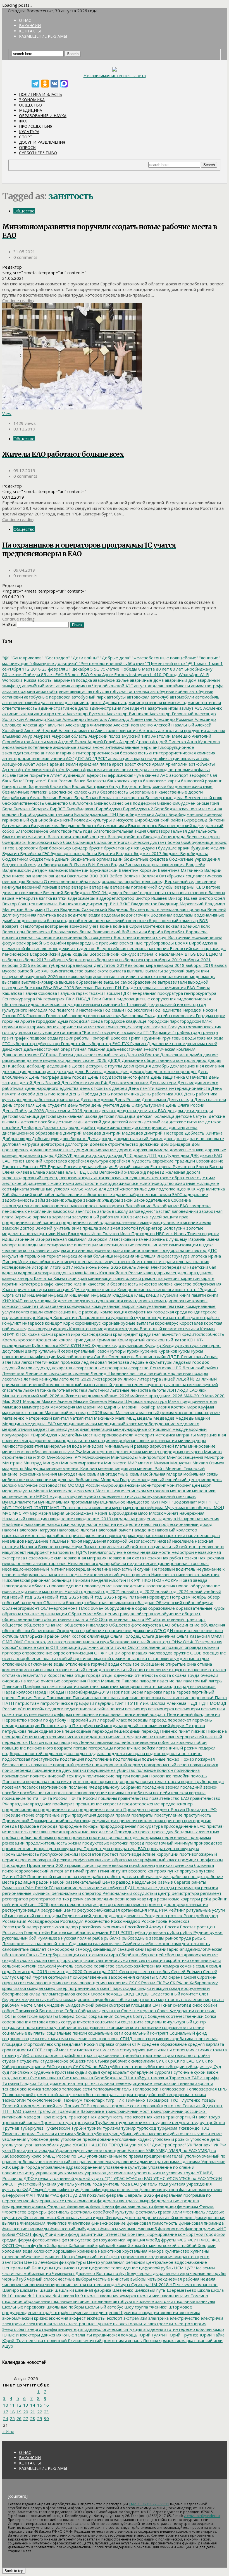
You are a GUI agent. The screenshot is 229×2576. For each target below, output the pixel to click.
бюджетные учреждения (194, 859)
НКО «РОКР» (164, 1580)
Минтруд (32, 1463)
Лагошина (145, 1356)
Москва (40, 1491)
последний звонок (198, 1787)
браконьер (59, 848)
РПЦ (114, 1932)
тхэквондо (189, 2128)
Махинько (103, 1418)
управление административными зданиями (156, 2161)
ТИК (119, 2100)
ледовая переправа (109, 1362)
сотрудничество (77, 2022)
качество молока (155, 1284)
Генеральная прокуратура (156, 993)
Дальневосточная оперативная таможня (64, 1049)
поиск (212, 1765)
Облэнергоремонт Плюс (65, 1608)
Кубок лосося (44, 1345)
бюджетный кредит (22, 865)
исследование (16, 1267)
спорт (139, 2038)
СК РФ (162, 1983)
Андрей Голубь (102, 742)
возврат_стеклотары (23, 926)
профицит (188, 1860)
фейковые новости (133, 2206)
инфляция (145, 1256)
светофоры (59, 1960)
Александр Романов (173, 719)
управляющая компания (59, 2173)
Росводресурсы (43, 1921)
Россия (171, 1927)
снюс (197, 2005)
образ (141, 1608)
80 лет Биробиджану (191, 669)
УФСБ (172, 2178)
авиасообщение (52, 691)
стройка (201, 2055)
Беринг (65, 797)
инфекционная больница (87, 1256)
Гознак (9, 1015)
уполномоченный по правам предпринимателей (135, 2156)
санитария (145, 1949)
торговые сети (124, 2106)
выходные (13, 988)
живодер (108, 1183)
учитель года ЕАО (121, 2184)
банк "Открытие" (29, 781)
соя (43, 2038)
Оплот (133, 1647)
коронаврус (166, 1323)
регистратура (185, 1893)
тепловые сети (76, 2089)
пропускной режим (59, 1854)
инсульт (10, 1256)
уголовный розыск (170, 2139)
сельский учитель (55, 1966)
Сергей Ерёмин (186, 1971)
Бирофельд (195, 820)
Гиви (96, 999)
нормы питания (130, 1597)
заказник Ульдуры (101, 1200)
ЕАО (218, 1155)
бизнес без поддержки (132, 803)
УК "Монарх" (199, 2145)
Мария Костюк (170, 1407)
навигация (36, 1519)
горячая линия (44, 1027)
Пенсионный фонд (185, 1714)
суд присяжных (17, 2072)
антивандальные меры (128, 747)
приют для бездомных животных (185, 1832)
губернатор (23, 1043)
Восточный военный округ (140, 937)
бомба (173, 842)
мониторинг (153, 1485)
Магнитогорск (16, 1396)
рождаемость (129, 1916)
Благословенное (31, 831)
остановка (136, 1658)
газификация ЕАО (177, 988)
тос (177, 2106)
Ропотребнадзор (200, 1916)
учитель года (88, 2184)
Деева (78, 1066)
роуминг (100, 1932)
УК (140, 2145)
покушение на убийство (111, 1770)
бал (213, 775)
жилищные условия (49, 1189)
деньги (90, 1111)
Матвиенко (13, 1418)
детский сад (156, 1122)
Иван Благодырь (73, 1233)
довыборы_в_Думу (78, 1138)
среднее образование (164, 2044)
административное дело (63, 708)
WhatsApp (188, 674)
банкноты (96, 781)
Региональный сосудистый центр (136, 1893)
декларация (14, 1071)
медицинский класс (117, 1424)
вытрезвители (172, 982)
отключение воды (46, 1664)
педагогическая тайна (86, 1709)
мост (89, 1491)
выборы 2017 (32, 960)
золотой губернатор (141, 1228)
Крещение (46, 1340)
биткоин (216, 820)
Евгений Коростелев (46, 1161)
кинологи (164, 1289)
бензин (50, 797)
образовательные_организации (35, 1614)
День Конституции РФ (84, 1083)
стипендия (183, 2050)
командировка (138, 1301)
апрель (187, 758)
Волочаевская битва (71, 932)
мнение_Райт (150, 1468)
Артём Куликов (66, 770)
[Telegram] (35, 84)
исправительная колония (183, 1261)
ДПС (127, 1155)
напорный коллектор (176, 1530)
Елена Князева (17, 1172)
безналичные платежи (25, 792)
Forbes (121, 674)
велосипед (152, 881)
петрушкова (14, 1731)
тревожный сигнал (21, 2122)
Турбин (78, 2128)
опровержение (37, 1653)
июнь (91, 1267)
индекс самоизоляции (175, 1245)
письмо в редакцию (85, 1737)
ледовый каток (17, 1368)
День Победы (83, 1094)
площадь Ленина (76, 1742)
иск (60, 1261)
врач (21, 943)
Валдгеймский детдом (25, 870)
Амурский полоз (104, 736)
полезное (146, 1770)
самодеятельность (190, 1943)
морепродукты (17, 1491)
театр (81, 2083)
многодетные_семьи (121, 1474)
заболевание (68, 1194)
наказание (34, 1524)
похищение (14, 1798)
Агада (39, 702)
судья (94, 2072)
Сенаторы (129, 1971)
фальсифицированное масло (109, 2189)
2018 (35, 669)
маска (108, 1412)
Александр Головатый (171, 714)
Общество (30, 105)
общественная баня (22, 1619)
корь (63, 1329)
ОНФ (176, 1642)
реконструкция (82, 1904)
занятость (85, 1211)
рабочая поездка (187, 1876)
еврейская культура (88, 1161)
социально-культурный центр (175, 2022)
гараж (81, 993)
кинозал (146, 1289)
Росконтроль (154, 1921)
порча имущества (65, 1781)
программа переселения (164, 1837)
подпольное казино (181, 1753)
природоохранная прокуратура (131, 1826)
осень (8, 1658)
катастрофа (31, 1284)
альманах (12, 736)
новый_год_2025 (62, 1597)
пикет (184, 1731)
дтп (161, 1155)
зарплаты (61, 1217)
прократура (44, 1848)
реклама (57, 1904)
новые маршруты (45, 1591)
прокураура (187, 1848)
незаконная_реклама (202, 1558)
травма (29, 2111)
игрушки (210, 1233)
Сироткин (206, 1977)
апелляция (118, 758)
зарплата (41, 1217)
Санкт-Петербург (43, 1955)
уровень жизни (149, 2173)
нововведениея (128, 1586)
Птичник (106, 1871)
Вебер (115, 876)
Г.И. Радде (125, 988)
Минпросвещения (184, 1457)
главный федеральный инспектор (163, 1004)
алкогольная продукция (181, 730)
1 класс (200, 663)
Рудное (200, 1932)
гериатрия (53, 999)
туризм (94, 2128)
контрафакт (207, 1317)
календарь (154, 1273)
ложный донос (110, 1384)
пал (178, 1681)
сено (145, 1971)
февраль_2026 (139, 2195)
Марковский (56, 1412)
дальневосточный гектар (99, 1055)
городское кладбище (125, 1021)
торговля (99, 2106)
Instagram (138, 674)
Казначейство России (120, 1273)
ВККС (124, 904)
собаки (210, 2005)
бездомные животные (189, 786)
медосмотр (188, 1424)
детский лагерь (127, 1122)
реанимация (187, 1888)
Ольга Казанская (193, 1636)
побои (200, 1742)
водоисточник (135, 915)
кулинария (132, 1345)
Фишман (127, 2229)
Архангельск (95, 770)
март (74, 1412)
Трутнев (11, 2128)
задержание (195, 1194)
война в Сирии (127, 926)
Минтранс (12, 1463)
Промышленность (21, 1854)
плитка (51, 1742)
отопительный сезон (123, 1670)
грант (8, 1038)
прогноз (97, 1837)
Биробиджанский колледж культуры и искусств (85, 820)
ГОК (21, 1015)
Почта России (53, 1798)
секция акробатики (169, 1960)
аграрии (76, 702)
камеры (25, 1278)
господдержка (17, 1032)
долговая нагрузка (21, 1144)
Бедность (131, 786)
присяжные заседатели (89, 1832)
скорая (82, 1994)
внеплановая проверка (183, 909)
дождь (105, 1138)
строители (150, 2055)
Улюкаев (136, 2150)
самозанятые (15, 1949)
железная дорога (183, 1172)
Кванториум (14, 1289)
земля (205, 1222)
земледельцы (151, 1222)
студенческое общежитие (67, 2061)
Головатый (56, 1015)
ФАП (30, 2195)
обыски (22, 1630)
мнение (53, 1468)
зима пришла (84, 1228)
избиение (24, 1239)
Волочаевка (37, 932)
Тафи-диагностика (56, 2083)
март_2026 (91, 1412)
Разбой (57, 1882)
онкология (125, 1642)
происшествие (17, 1848)
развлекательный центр (90, 1882)
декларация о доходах (50, 1071)
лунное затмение (183, 1384)
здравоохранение (117, 1222)
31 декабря (77, 669)
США (128, 2078)
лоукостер (154, 1384)
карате (207, 1278)
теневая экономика (22, 2089)
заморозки (63, 1211)
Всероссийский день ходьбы (59, 954)
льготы (158, 1390)
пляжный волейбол (114, 1742)
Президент (134, 1809)
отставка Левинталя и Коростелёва (38, 1675)
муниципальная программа (65, 1502)
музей (76, 1496)
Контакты (30, 31)
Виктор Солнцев (19, 904)
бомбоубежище (197, 842)
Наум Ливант (84, 1547)
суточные (183, 2072)
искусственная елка (84, 1261)
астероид (157, 770)
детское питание (186, 1122)
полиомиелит (16, 1776)
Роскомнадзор (125, 1921)
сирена (175, 1977)
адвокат (93, 702)
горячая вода (15, 1027)
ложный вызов (80, 1384)
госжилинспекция (203, 1027)
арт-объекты (201, 764)
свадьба (10, 1960)
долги (179, 1138)
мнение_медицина (116, 1468)
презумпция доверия (93, 1815)
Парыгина (82, 1697)
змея (115, 1228)
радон (42, 1882)
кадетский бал (201, 1267)
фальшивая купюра (158, 2189)
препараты (142, 1815)
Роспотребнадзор (21, 1927)
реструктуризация (21, 1910)
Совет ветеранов (138, 2011)
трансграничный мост (127, 2111)
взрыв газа (164, 892)
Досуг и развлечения (42, 142)
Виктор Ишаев (182, 898)
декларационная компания (196, 1066)
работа (98, 1876)
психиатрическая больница (186, 1865)
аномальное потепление (27, 747)
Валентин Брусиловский (93, 870)
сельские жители (19, 1966)
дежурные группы (103, 1066)
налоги (9, 1530)
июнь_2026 (109, 1267)
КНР (7, 1301)
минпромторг (152, 1457)
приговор (173, 1820)
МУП (155, 1502)
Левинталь (191, 1356)
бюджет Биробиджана (185, 853)
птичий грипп (83, 1871)
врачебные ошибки (46, 943)
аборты (44, 680)
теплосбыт (82, 2094)
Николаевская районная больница (37, 1580)
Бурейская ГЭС (34, 853)
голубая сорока (127, 1015)
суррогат (163, 2072)
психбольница (143, 1865)
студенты (29, 2061)
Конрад (44, 1317)
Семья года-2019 (29, 1971)
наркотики (174, 1535)
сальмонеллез (107, 1943)
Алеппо (65, 730)
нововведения (160, 1586)
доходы (114, 1155)
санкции (70, 1955)
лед (84, 1362)
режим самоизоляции (91, 1899)
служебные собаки (111, 1999)
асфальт (201, 770)
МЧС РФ (20, 1513)
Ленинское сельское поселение (57, 1373)
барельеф (38, 786)
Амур (27, 736)
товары (208, 2100)
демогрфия (140, 1071)
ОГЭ (157, 1630)
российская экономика (101, 1927)
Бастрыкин (97, 786)
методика (165, 1435)
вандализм (36, 876)
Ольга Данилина (158, 1636)
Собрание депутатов (98, 2011)
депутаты (126, 1111)
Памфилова (34, 1686)
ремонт (138, 1904)
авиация (78, 691)
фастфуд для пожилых (82, 2195)
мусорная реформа (144, 1507)
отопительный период (78, 1670)
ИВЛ (160, 1233)
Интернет (51, 1256)
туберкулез (31, 2128)
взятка (45, 898)
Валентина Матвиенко (180, 870)
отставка (217, 1670)
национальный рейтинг (122, 1547)
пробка (9, 1837)
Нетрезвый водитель (173, 1569)
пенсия (212, 1714)
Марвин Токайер (138, 1407)
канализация (100, 1278)
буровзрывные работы (73, 853)
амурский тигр (135, 736)
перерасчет (179, 1720)
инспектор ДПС (201, 1250)
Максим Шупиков (125, 1401)
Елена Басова (209, 1166)
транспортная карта (144, 2117)
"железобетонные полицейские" (164, 658)
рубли (172, 1932)
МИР (132, 1463)
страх (86, 2055)
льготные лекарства (130, 1390)
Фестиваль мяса (39, 2217)
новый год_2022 (137, 1591)
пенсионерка (160, 1709)
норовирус (157, 1597)
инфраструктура (173, 1256)
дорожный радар (35, 1155)
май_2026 (49, 1396)
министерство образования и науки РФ (42, 1452)
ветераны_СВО (189, 887)
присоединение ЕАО (184, 1826)
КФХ (60, 1356)
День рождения (96, 1099)
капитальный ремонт (135, 1278)
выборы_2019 (167, 960)
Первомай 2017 (83, 1720)
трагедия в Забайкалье (80, 2111)
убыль (126, 2134)
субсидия (195, 2066)
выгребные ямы (33, 971)
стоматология (44, 2055)
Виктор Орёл (211, 898)
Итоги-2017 (61, 1267)
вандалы (57, 876)
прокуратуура (160, 1848)
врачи (72, 943)
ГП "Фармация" (158, 1032)
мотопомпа (157, 1491)
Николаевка (162, 1575)
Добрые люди (16, 1138)
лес (132, 1373)
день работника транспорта (50, 1099)
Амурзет (41, 736)
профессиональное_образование (105, 1860)
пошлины (107, 1798)
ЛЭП (171, 1390)
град (195, 1032)
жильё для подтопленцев (159, 1189)
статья (99, 2050)
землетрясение (182, 1222)
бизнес (100, 803)
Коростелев (191, 1323)
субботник (153, 2066)
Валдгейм (195, 865)
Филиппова (78, 2223)
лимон (129, 1379)
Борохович (26, 848)
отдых (202, 1658)
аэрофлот (199, 775)
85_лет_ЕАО (76, 674)
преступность (197, 1815)
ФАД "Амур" (34, 2189)
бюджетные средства (145, 859)
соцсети (30, 2038)
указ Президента (20, 2150)
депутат (107, 1111)
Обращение (80, 1614)
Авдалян (156, 686)
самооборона (60, 1949)
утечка (41, 2178)
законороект (111, 1206)
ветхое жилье (27, 892)
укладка (46, 2150)
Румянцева (48, 1938)
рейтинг (10, 1904)
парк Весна (132, 1692)
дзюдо (72, 1127)
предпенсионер (176, 1804)
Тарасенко (179, 2078)
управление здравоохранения (71, 2167)
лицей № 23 (188, 1379)
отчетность (146, 1675)
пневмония (145, 1742)
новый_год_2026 (96, 1597)
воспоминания (67, 937)
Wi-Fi (204, 674)
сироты (10, 1983)
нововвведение (65, 1586)
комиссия (11, 1306)
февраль (114, 2195)
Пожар (187, 1759)
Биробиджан (108, 809)
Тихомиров (157, 2100)
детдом (175, 1111)
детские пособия (37, 1122)
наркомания (91, 1535)
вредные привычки (99, 943)
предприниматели (56, 1809)
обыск (8, 1630)
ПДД (192, 1703)
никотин (117, 1580)
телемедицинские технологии (145, 2083)
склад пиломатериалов (52, 1994)
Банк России (60, 781)
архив (114, 770)
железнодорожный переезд (31, 1178)
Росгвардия (71, 1921)
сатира (110, 1955)
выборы (10, 960)
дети (189, 1111)
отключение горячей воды (92, 1664)
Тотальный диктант (202, 2106)
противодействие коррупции (148, 1854)
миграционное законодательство (55, 1440)
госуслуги (109, 1032)
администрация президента (117, 708)
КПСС (21, 1334)
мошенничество (19, 1496)
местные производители (108, 1435)
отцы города (87, 1675)
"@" (6, 658)
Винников (68, 904)
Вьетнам (33, 988)
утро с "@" (101, 2178)
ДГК (6, 1066)
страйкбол (69, 2055)
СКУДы (142, 1994)
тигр (109, 2100)
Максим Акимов (56, 1401)
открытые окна (180, 1664)
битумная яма (16, 825)
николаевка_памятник (197, 1575)
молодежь (211, 1479)
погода (80, 1748)
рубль (186, 1932)
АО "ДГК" (75, 758)
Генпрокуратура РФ (22, 999)
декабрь (160, 1066)
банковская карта (124, 781)
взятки (59, 898)
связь (89, 1960)
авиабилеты (177, 686)
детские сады (69, 1122)
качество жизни (70, 1284)
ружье (216, 1932)
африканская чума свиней (133, 775)
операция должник (79, 1647)
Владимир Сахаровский (83, 909)
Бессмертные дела (164, 797)
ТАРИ (196, 2078)
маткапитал (81, 1418)
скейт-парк (110, 1988)
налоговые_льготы (76, 1530)
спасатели (57, 2038)
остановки (158, 1658)
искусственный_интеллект (131, 1261)
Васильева (77, 876)
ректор (105, 1904)
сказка (19, 1988)
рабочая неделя (153, 1876)
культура (189, 1345)
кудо (116, 1345)
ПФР (21, 1876)
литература (149, 1379)
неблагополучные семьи (114, 1552)
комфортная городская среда (157, 1312)
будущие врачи (173, 848)
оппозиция (172, 1647)
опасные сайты (34, 1647)
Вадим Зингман (126, 865)
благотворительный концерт (77, 837)
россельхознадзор (58, 1927)
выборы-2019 (199, 965)
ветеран (79, 887)
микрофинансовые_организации (144, 1440)
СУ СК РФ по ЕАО (89, 2066)
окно (218, 1630)
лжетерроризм (107, 1379)
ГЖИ (70, 999)
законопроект (83, 1206)
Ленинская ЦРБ (165, 1368)
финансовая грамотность (152, 2223)
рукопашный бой (19, 1938)
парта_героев (176, 1692)
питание (156, 1737)
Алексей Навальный (173, 725)
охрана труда (185, 1675)
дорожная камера (150, 1150)
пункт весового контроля (141, 1871)
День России (127, 1099)
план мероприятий (185, 1737)
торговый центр (156, 2106)
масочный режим (156, 1412)
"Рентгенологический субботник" (112, 663)
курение (148, 1351)
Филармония (32, 2223)
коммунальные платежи (160, 1306)
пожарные (41, 1765)
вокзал (172, 926)
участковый (29, 2184)
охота (164, 1675)
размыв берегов (174, 1882)
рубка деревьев (149, 1932)
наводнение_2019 (92, 1519)
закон (126, 1200)
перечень (202, 1720)
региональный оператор (76, 1893)
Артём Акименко (34, 770)
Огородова (67, 1630)
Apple (107, 674)
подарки (206, 1748)
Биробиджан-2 (137, 809)
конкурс (28, 1317)
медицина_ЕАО (40, 1424)
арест (117, 764)
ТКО (174, 2100)
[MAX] (64, 84)
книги (212, 1295)
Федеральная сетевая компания (63, 2201)
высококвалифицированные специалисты (100, 976)
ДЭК (194, 1155)
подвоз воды (71, 1753)
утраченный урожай (69, 2178)
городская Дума (52, 1021)
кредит (130, 1334)
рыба (97, 1938)
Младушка (34, 1468)
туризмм (111, 2128)
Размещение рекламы (43, 36)
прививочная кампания (140, 1820)
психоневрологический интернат (36, 1871)
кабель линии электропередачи (154, 1267)
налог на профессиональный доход (176, 1524)
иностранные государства (157, 1250)
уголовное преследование (87, 2139)
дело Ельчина (88, 1071)
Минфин (51, 1463)
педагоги (54, 1709)
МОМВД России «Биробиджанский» (103, 1485)
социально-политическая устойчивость (42, 2027)
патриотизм (27, 1703)
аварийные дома (146, 680)
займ (40, 1200)
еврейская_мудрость (130, 1161)
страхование (106, 2055)
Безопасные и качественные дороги (165, 792)
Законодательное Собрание (162, 1200)
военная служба (110, 920)
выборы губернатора (68, 960)
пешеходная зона (45, 1731)
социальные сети (105, 2033)
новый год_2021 (103, 1591)
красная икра (67, 1334)
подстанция (71, 1759)
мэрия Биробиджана (72, 1513)
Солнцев (123, 2016)
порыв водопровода (118, 1781)
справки (123, 2044)
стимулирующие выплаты (145, 2050)
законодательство (21, 1206)
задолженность (18, 1200)
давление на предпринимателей (184, 1043)
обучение (171, 1614)
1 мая (213, 663)
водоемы (110, 915)
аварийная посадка (72, 680)
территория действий (142, 2094)
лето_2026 (80, 1379)
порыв (91, 1781)
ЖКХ (23, 121)
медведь (184, 1418)
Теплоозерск (172, 2089)
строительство (177, 2055)
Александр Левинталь (84, 719)
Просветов (90, 1854)
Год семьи (113, 1010)
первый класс (113, 1720)
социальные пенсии (66, 2033)
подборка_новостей (22, 1753)
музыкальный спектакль (171, 1496)
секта (144, 1960)
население (183, 1541)
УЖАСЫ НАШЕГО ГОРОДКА (100, 2145)
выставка (11, 982)
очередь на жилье (21, 1681)
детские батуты (191, 1116)
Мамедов (12, 1407)
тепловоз (51, 2089)
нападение (143, 1530)
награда (120, 1519)
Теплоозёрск (145, 2089)
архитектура (134, 770)
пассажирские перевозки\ (187, 1697)
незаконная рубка (162, 1558)
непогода (93, 1563)
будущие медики (208, 848)
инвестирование (56, 1245)
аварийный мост (38, 686)
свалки (40, 1960)
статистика (80, 2050)
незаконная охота (125, 1558)
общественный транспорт (179, 1619)
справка (106, 2044)
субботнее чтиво (125, 2066)
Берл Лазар (85, 797)
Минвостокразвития (23, 1446)
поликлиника (186, 1770)
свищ (77, 1960)
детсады (203, 1111)
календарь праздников (189, 1273)
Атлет (56, 775)
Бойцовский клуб (44, 842)
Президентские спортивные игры (36, 1815)
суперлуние (141, 2072)
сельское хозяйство (94, 1966)
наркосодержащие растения (133, 1535)
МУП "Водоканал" (178, 1502)
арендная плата (94, 764)
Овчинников (43, 1630)
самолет (38, 1949)
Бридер (79, 848)
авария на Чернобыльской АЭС (102, 686)
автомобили (181, 697)
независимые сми (43, 1558)
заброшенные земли (149, 1194)
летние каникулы (40, 1379)
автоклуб (159, 697)
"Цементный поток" (167, 663)
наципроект (14, 1552)
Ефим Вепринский (105, 1172)
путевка (206, 1871)
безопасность (114, 792)
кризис (65, 1340)
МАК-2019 (193, 1396)
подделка (95, 1753)
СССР (37, 2050)
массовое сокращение (197, 1412)
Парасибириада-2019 (86, 1692)
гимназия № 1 (114, 1004)
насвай (164, 1541)
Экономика (32, 100)
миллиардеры (192, 1440)
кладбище (122, 1295)
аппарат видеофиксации (154, 758)
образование (161, 1608)
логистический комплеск (40, 1384)
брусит (95, 848)
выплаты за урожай (164, 971)
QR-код (170, 674)
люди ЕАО (187, 1390)
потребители (138, 1793)
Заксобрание (138, 1206)
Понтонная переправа (25, 1781)
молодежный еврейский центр (168, 1479)
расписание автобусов (101, 1888)
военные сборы (143, 920)
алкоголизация (122, 730)
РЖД (152, 1910)
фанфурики (14, 2195)
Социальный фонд (188, 2033)
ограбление (91, 1630)
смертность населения (179, 1999)
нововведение (96, 1586)
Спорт (26, 137)
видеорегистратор (115, 898)
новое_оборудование (198, 1586)
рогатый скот (30, 1916)
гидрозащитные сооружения (146, 999)
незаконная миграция (84, 1558)
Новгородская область (25, 1586)
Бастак (78, 786)
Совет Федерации (175, 2011)
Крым (122, 1340)
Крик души (84, 1340)
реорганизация (192, 1904)
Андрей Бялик (72, 742)
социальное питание (183, 2027)
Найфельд (13, 1524)
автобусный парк (88, 697)
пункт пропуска (182, 1871)
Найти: (9, 624)
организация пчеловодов (146, 1653)
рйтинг (9, 1916)
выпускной (13, 976)
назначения (207, 1519)
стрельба (129, 2055)
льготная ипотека (69, 1390)
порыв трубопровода (202, 1781)
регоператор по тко (49, 1899)
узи (133, 2145)
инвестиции (86, 1245)
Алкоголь (147, 730)
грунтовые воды (179, 1038)
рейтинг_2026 (34, 1904)
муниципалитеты (20, 1502)
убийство (83, 2134)
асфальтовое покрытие (26, 775)
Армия (158, 764)
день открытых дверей (103, 1088)
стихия (202, 2050)
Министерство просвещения (111, 1452)
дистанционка (183, 1127)
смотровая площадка (130, 2005)
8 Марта (146, 669)
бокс (67, 842)
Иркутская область (36, 1261)
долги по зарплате (205, 1138)
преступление (168, 1815)
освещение (214, 1653)
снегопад (182, 2005)
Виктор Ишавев (151, 898)
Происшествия (36, 126)
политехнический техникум (57, 1776)
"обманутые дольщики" (53, 663)
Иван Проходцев (137, 1233)
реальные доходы (155, 1888)
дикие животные (113, 1127)
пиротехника (51, 1737)
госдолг (159, 1027)
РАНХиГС (44, 1888)
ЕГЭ (42, 1166)
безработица (16, 797)
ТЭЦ (205, 2128)
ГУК (125, 1043)
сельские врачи (205, 1960)
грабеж (182, 1032)
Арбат (29, 764)
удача (65, 2145)
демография (115, 1071)
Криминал (106, 1340)
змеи (104, 1228)
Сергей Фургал (31, 1977)
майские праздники (80, 1396)
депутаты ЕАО (151, 1111)
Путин (9, 1876)
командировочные (172, 1301)
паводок (147, 1681)
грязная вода (210, 1038)
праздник (19, 1804)
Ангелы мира (44, 742)
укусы (78, 2150)
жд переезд (152, 1172)
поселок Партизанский (44, 1787)
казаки (76, 1273)
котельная (188, 1329)
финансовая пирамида (201, 2223)
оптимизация (79, 1653)
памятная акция (62, 1686)
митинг (145, 1463)
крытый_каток (171, 1340)
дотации (82, 1155)
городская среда (85, 1021)
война (105, 926)
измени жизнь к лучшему (161, 1239)
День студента (51, 1105)
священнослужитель (116, 1960)
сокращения (100, 2016)
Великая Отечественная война (57, 881)
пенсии (116, 1709)
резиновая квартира (135, 1899)
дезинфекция (136, 1066)
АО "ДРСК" (96, 758)
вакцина (151, 865)
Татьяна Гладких (19, 2083)
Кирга (8, 1295)
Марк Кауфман (201, 1407)
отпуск (175, 1670)
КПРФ (8, 1334)
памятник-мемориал (119, 1686)
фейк (95, 2206)
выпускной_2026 (41, 976)
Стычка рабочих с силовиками (124, 2061)
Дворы (214, 1060)
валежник (58, 870)
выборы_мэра (141, 965)
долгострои (52, 1144)
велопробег (129, 881)
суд (208, 2066)
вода (61, 915)
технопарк (93, 2100)
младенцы (13, 1468)
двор (201, 1060)
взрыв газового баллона (200, 892)
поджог (153, 1753)
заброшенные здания (105, 1194)
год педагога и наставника (75, 1010)
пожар (172, 1759)
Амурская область (69, 736)
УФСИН (214, 2178)
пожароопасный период (118, 1765)
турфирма (167, 2128)
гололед (76, 1015)
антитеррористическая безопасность (110, 753)
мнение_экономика (22, 1474)
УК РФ (219, 2145)
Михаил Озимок (208, 1463)
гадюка (144, 988)
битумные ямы (111, 825)
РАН (29, 1888)
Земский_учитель (53, 1228)
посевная (11, 1787)
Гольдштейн (157, 1015)
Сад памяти (80, 1943)
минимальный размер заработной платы (145, 1446)
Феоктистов (14, 2212)
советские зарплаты (37, 2016)
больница (83, 842)
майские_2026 (115, 1396)
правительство (133, 1798)
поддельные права (125, 1753)
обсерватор (148, 1614)
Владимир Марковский (180, 904)
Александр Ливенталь (130, 719)
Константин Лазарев (74, 1317)
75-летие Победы (118, 669)
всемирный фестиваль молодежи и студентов (49, 948)
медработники (17, 1429)
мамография (62, 1407)
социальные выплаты (24, 2033)
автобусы (116, 697)
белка (35, 797)
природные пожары (78, 1826)
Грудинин (151, 1038)
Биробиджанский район (158, 820)
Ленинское (13, 1373)
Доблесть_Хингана (203, 1133)
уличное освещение (105, 2150)
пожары (197, 1765)
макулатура (155, 1401)
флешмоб (147, 2229)
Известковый (121, 1239)
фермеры (37, 2212)
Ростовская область (70, 1932)
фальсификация (63, 2189)
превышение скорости (98, 1804)
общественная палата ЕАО (70, 1619)
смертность (143, 1999)
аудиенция (74, 775)
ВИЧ (114, 904)
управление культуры (125, 2167)
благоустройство (124, 837)
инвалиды (28, 1245)
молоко (9, 1485)
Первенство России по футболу (34, 1720)
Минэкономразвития (81, 1463)
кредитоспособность (202, 1334)
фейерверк (77, 2206)
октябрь (10, 1636)
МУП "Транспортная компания (80, 1507)
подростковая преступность (31, 1759)
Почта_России (82, 1798)
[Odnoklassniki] (45, 84)
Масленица (126, 1412)
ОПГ (54, 1647)
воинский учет (84, 926)
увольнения (14, 2139)
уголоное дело (205, 2139)
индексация (64, 1250)
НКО (146, 1580)
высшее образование (80, 982)
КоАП (17, 1301)
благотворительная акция (119, 831)
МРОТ (42, 1496)
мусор (117, 1507)
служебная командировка (65, 1999)
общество (12, 1625)
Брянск (132, 848)
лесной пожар (161, 1373)
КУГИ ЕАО (80, 1345)
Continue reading (18, 300)
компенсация (113, 1312)
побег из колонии (175, 1742)
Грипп (134, 1038)
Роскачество (97, 1921)
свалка (26, 1960)
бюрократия (55, 865)
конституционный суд (118, 1317)
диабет (88, 1127)
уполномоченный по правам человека (73, 2161)
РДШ (130, 1888)
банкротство (15, 786)
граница (209, 1032)
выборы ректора (135, 960)
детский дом (97, 1122)
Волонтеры (14, 932)
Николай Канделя (90, 1580)
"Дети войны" (84, 658)
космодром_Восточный (138, 1329)
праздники (40, 1804)
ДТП (151, 1155)
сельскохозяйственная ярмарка (147, 1966)
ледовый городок (191, 1362)
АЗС (198, 708)
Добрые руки (45, 1138)
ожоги (180, 1630)
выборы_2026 (16, 965)
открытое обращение (142, 1664)
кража (33, 1334)
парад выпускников (196, 1686)
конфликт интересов (23, 1323)
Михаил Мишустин (172, 1463)
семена (187, 1966)
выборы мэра (104, 960)
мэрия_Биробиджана (115, 1513)
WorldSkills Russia (19, 680)
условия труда (180, 2173)
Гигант (108, 999)
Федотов (56, 2206)
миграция (100, 1440)
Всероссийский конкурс (112, 954)
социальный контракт (146, 2033)
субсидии (175, 2066)
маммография (35, 1407)
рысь (197, 1938)
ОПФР (100, 1653)
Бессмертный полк (203, 797)
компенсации (29, 1312)
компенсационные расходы (71, 1312)
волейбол (189, 926)
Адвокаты (112, 702)
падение (165, 1681)
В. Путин (77, 865)
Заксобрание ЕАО (170, 1206)
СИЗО (161, 1977)
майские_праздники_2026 (156, 1396)
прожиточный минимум (169, 1843)
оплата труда (113, 1647)
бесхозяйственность (23, 803)
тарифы (211, 2078)
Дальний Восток (142, 1055)
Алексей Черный (40, 730)
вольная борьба (146, 932)
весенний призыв (39, 887)
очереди (209, 1675)
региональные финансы (26, 1893)
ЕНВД (79, 1172)
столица (218, 2050)
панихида (166, 1686)
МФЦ (218, 1507)
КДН (74, 1289)
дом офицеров (175, 1144)
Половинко (160, 1776)
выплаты (135, 971)
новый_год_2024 (27, 1597)
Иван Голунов (105, 1233)
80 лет (162, 669)
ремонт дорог (161, 1904)
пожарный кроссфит (73, 1765)
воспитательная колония (27, 937)
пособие (11, 1793)
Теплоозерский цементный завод (37, 2094)
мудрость (59, 1496)
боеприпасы (14, 842)
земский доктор (18, 1228)
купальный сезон (55, 1351)
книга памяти (192, 1295)
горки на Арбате (19, 1021)
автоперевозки (17, 702)
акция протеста (49, 714)
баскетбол (60, 786)
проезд (136, 1843)
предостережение (140, 1804)
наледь (77, 1524)
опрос (59, 1653)
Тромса (48, 2122)
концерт (53, 1323)
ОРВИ (114, 1653)
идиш (8, 1239)
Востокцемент (97, 937)
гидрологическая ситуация (53, 1004)
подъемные (153, 1759)
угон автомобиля (41, 2145)
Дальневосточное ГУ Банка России (38, 1055)
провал (61, 1837)
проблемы (42, 1837)
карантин (190, 1278)
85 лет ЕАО (52, 674)
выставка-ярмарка (39, 982)
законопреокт (54, 1206)
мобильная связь (200, 1474)
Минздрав (93, 1446)
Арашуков (12, 764)
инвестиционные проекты (125, 1245)
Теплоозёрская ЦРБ (206, 2089)
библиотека (80, 803)
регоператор (15, 1899)
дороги (124, 1150)
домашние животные (51, 1150)
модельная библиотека (75, 1479)
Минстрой (214, 1457)
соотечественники (184, 2016)
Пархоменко (58, 1697)
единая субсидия (96, 1166)
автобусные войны (169, 691)
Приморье (28, 1826)
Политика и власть (40, 94)
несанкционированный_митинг (34, 1569)
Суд (217, 2066)
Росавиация (14, 1921)
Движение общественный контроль (158, 1060)
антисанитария (55, 753)
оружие (181, 1653)
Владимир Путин (41, 909)
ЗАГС (176, 1194)
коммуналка (78, 1306)
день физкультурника (142, 1105)
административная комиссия (152, 702)
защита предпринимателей (70, 1222)
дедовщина (58, 1066)
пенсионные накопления (97, 1714)
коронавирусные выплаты (127, 1323)
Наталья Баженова (38, 1547)
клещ (139, 1295)
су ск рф (63, 2066)
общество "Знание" (43, 1625)
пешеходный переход (136, 1731)
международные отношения (142, 1429)
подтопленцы (126, 1759)
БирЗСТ (57, 809)
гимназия (90, 1004)
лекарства (61, 1368)
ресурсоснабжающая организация (112, 1910)
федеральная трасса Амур (123, 2201)
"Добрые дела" (115, 658)
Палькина (12, 1686)
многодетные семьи (78, 1474)
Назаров (185, 1519)
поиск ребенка (17, 1770)
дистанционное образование (32, 1133)
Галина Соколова (40, 993)
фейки (107, 2206)
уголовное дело (43, 2139)
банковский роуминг (201, 781)
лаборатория (79, 1356)
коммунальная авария (113, 1306)
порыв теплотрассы (160, 1781)
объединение (185, 1625)
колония (114, 1301)
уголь (8, 2145)
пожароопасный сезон (166, 1765)
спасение (78, 2038)
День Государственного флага (118, 1077)
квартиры (37, 1289)
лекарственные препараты (100, 1368)
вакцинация (172, 865)
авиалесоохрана (19, 691)
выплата (117, 971)
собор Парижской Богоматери (33, 2011)
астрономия (180, 770)
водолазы (183, 915)
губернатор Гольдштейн (61, 1043)
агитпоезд (56, 702)
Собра (70, 2011)
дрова (139, 1155)
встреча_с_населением (160, 954)
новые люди (15, 1591)
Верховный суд (180, 881)
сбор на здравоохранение (191, 1955)
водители (77, 915)
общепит (191, 1614)
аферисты (96, 775)
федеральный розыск (24, 2206)
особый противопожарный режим (91, 1658)
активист (11, 714)
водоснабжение (77, 920)
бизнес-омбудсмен (176, 803)
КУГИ (64, 1345)
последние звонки (160, 1787)
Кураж (133, 1351)
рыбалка (112, 1938)
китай (20, 1295)
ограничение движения (128, 1630)
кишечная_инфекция (90, 1295)
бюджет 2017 (147, 853)
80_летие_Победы (21, 674)
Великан (131, 876)
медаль (144, 1418)
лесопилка (12, 1379)
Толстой (11, 2106)
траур (214, 2117)
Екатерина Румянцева (172, 1166)
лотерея (134, 1384)
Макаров (31, 1401)
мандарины (108, 1407)
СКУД (128, 1994)
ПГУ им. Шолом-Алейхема (159, 1703)
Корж (68, 1323)
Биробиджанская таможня (46, 814)
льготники (98, 1390)
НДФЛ (82, 1552)
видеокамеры (81, 898)
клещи (152, 1295)
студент (10, 2061)
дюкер (206, 1155)
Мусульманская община (188, 1507)
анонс (98, 747)
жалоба (131, 1172)
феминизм (187, 2206)
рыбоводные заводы (142, 1938)
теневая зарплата (195, 2083)
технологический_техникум (54, 2100)
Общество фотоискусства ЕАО (139, 1625)
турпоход (146, 2128)
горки (219, 1015)
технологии (14, 2100)
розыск (175, 1916)
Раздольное (144, 1882)
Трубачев (104, 2122)
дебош (18, 1066)
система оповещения (39, 1983)
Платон (36, 1742)
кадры (62, 1273)
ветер (64, 887)
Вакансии (30, 26)
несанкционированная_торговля (175, 1563)
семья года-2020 (65, 1971)
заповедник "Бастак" (149, 1211)
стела (113, 2050)
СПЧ (136, 2044)
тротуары (84, 2122)
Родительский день (82, 1916)
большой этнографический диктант (130, 842)
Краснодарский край (101, 1334)
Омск (29, 1642)
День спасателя (209, 1099)
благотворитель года (70, 831)
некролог (11, 1563)
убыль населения (151, 2134)
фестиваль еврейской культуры (102, 2212)
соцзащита (132, 2022)
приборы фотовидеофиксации (85, 1820)
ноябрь (198, 1597)
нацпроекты (62, 1552)
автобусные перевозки (47, 697)
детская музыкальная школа (68, 1116)
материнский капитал (47, 1418)
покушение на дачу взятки (59, 1770)
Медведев (163, 1418)
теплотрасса (107, 2094)
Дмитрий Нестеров (163, 1133)
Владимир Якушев (126, 909)
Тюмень (10, 2134)
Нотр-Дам (180, 1597)
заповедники (184, 1211)
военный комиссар (179, 920)
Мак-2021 (12, 1401)
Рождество (155, 1916)
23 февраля (53, 669)
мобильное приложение (27, 1479)
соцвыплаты (107, 2022)
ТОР (84, 2106)
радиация (24, 1882)
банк (7, 781)
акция (27, 714)
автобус (95, 691)
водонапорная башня (38, 920)
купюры (117, 1351)
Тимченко (134, 2100)
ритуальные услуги (205, 1910)
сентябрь (160, 1971)
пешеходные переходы (88, 1731)
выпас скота (96, 971)
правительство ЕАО (169, 1798)
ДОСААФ (63, 1155)
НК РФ (133, 1580)
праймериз (63, 1804)
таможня (158, 2078)
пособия (28, 1793)
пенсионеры (187, 1709)
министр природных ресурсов (172, 1452)
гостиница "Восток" (79, 1032)
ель (69, 1172)
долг (168, 1138)
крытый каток (142, 1340)
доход (98, 1155)
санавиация (104, 1949)
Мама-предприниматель (192, 1401)
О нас (25, 20)
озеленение (199, 1630)
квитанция (58, 1289)
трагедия (46, 2111)
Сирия (189, 1977)
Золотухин (174, 1228)
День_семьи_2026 (63, 1111)
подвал (50, 1753)
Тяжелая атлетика (54, 2134)
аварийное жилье (110, 680)
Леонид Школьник (109, 1373)
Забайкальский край (22, 1194)
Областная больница (64, 1602)
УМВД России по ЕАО (64, 2156)
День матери (162, 1083)
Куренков (167, 1351)
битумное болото (78, 825)
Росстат (187, 1927)
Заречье (22, 1217)
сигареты (145, 1977)
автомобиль (207, 697)
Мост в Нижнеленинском (120, 1491)
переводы (138, 1720)
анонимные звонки (72, 747)
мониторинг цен (183, 1485)
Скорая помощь (106, 1994)
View (7, 413)
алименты (84, 730)
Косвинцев (79, 1329)
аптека (202, 758)
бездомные (154, 786)
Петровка (195, 1725)
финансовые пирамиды (26, 2229)
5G (96, 669)
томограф (29, 2106)
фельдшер (164, 2206)
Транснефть (55, 2117)
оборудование (119, 1608)
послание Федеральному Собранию (104, 1787)
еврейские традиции (173, 1161)
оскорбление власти (35, 1658)
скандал (34, 1988)
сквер (49, 1988)
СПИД (126, 2038)
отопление (156, 1670)
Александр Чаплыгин (43, 725)
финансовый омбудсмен (74, 2229)
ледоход (41, 1368)
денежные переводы (174, 1071)
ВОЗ (203, 920)
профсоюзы (211, 1860)
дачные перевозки (45, 1060)
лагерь (127, 1356)
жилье (77, 1189)
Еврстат (30, 1166)
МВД (131, 1418)
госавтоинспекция (113, 1027)
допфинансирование (94, 1150)
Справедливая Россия (75, 2044)
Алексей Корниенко (133, 725)
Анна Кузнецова (203, 742)
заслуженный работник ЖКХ (100, 1217)
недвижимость (155, 1552)
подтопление (98, 1759)
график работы (74, 1038)
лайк (161, 1356)
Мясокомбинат (163, 1513)
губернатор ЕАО (104, 1043)
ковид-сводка (37, 1301)
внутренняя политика (34, 915)
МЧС (7, 1513)
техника (197, 2094)
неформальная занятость (42, 1575)
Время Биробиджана (195, 943)
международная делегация (84, 1429)
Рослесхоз (179, 1921)
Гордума (204, 1015)
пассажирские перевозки (135, 1697)
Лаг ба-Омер (106, 1356)
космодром (102, 1329)
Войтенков (153, 926)
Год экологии (138, 1010)
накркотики (58, 1524)
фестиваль (58, 2212)
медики (202, 1418)
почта (32, 1798)
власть (152, 909)
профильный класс (158, 1860)
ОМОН (217, 1636)
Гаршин (111, 993)
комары (199, 1301)
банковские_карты (161, 781)
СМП (157, 2005)
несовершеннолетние (88, 1569)
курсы (184, 1351)
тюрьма (27, 2134)
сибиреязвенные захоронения (103, 1977)
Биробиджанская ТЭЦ (96, 814)
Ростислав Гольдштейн (26, 1932)
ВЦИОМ (213, 954)
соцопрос (12, 2038)
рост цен (205, 1927)
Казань (90, 1273)
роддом (52, 1916)
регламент (210, 1893)
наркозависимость (21, 1535)
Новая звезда (193, 1580)
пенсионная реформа (50, 1714)
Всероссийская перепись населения (132, 948)
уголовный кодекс (133, 2139)
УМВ (150, 2150)
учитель (65, 2184)
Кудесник (101, 1345)
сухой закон (206, 2072)
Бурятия (106, 853)
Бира (7, 809)
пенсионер (135, 1709)
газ (155, 988)
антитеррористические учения (34, 758)
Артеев (9, 770)
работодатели (121, 1876)
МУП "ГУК (12, 1507)
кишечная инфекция (47, 1295)
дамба (195, 1055)
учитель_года (154, 2184)
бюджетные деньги (49, 859)
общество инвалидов (86, 1625)
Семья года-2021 (100, 1971)
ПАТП (8, 1703)
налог (92, 1524)
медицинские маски (76, 1424)
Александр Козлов (43, 719)
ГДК (124, 993)
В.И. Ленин (98, 865)
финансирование (108, 2223)
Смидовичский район (86, 2005)
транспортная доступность (96, 2117)
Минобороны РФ (63, 1457)
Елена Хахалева (48, 1172)
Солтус (139, 2016)
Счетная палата (45, 2078)
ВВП (103, 876)
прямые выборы (111, 1865)
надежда (166, 1519)
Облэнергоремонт (21, 1608)
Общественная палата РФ (125, 1619)
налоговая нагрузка (36, 1530)
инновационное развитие (104, 1250)
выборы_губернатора (53, 965)
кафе (48, 1284)
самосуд (83, 1949)
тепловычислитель (111, 2089)
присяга (57, 1832)
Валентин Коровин (137, 870)
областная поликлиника (110, 1602)
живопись (128, 1183)
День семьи (153, 1099)
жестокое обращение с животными (38, 1183)
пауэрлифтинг (109, 1703)
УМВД (161, 2150)
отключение (15, 1664)
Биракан (21, 809)
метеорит (144, 1435)
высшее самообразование (130, 982)
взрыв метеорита (20, 898)
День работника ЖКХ (161, 1094)
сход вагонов (15, 2078)
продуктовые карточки (105, 1843)
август (140, 686)
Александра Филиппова (88, 725)
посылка (116, 1793)
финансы (109, 2229)
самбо (147, 1943)
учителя (177, 2184)
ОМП (7, 1642)
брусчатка (113, 848)
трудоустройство (207, 2122)
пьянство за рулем (71, 1876)
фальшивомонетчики (200, 2189)
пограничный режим (176, 1748)
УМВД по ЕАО (183, 2150)
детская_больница (155, 1116)
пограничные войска (134, 1748)
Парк (115, 1692)
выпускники (197, 971)
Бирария (39, 809)
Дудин (172, 1155)
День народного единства (51, 1088)
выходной (198, 982)
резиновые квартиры (178, 1899)
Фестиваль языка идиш (80, 2217)
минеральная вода (62, 1446)
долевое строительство (113, 1144)
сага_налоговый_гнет (46, 1943)
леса (141, 1373)
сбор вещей (151, 1955)
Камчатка (42, 1278)
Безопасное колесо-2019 (73, 792)
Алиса (100, 730)
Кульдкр (152, 1345)
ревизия (209, 1888)
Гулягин (137, 1043)
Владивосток (143, 904)
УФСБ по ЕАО (192, 2178)
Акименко (212, 708)
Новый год (75, 1591)
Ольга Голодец (125, 1636)
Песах (46, 1725)
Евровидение (209, 1161)
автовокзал (138, 697)
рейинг (219, 1899)
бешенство (56, 803)
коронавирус (87, 1323)
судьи (81, 2072)
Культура (29, 132)
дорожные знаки (186, 1150)
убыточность (183, 2134)
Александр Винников (127, 714)
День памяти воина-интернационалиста (169, 1088)
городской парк (163, 1021)
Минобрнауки (95, 1457)
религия (121, 1904)
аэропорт (178, 775)
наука (64, 1547)
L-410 (155, 674)
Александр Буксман (85, 714)
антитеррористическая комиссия (182, 753)
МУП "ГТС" (208, 1502)
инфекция (124, 1256)
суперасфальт (115, 2072)
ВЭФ (47, 988)
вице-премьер (93, 904)
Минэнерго (115, 1463)
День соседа (179, 1099)
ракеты (198, 1882)
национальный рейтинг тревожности (185, 1547)
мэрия (44, 1513)
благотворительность (24, 837)
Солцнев (156, 2016)
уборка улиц (106, 2134)
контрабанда (182, 1317)
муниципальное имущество (121, 1502)
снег (167, 2005)
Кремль (10, 1340)
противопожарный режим (44, 1860)
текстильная (101, 2083)
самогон (162, 1943)
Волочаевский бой (110, 932)
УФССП (9, 2184)
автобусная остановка (126, 691)
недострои (182, 1552)
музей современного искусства (115, 1496)
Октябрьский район (39, 1636)
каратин (10, 1284)
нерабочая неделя (123, 1563)
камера (9, 1278)
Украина (63, 2150)
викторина (46, 904)
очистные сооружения (63, 1681)
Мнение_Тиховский (184, 1468)
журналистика (210, 1189)
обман (96, 1608)
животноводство (156, 1183)
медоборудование (156, 1424)
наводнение (60, 1519)
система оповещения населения (94, 1983)
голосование (98, 1015)
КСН (191, 1340)
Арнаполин (176, 764)
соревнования (16, 2022)
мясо (142, 1513)
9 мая (95, 674)
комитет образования (43, 1306)
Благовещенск (142, 825)
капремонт (169, 1278)
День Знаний (46, 1083)
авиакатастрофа (207, 686)
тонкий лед (52, 2106)
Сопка (210, 2016)
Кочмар (207, 1329)
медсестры (44, 1429)
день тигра (78, 1105)
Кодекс (59, 1301)
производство (207, 1843)
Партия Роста (31, 1697)
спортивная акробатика (169, 2038)
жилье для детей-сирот (108, 1189)
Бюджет (124, 853)
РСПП (126, 1932)
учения (49, 2184)
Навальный (14, 1519)
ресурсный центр (58, 1910)
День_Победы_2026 (23, 1111)
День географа (43, 1077)
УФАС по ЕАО (138, 2178)
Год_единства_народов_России (184, 1010)
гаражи (95, 993)
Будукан (148, 848)
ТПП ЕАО (12, 2111)
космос (169, 1329)
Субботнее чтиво (38, 153)
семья (201, 1966)
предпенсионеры (20, 1809)
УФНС (159, 2178)
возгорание (56, 926)
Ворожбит (174, 932)
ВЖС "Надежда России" (115, 892)
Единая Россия (62, 1166)
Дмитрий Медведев (122, 1133)
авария (63, 686)
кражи (46, 1334)
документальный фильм (138, 1138)
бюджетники (15, 859)
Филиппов (56, 2223)
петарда (62, 1725)
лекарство (138, 1368)
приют (144, 1832)
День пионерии (52, 1094)
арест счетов (137, 764)
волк (205, 926)
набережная (191, 1513)
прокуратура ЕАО (128, 1848)
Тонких (71, 2106)
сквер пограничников (77, 1988)
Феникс (206, 2206)
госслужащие (45, 1032)
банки (79, 781)
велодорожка (102, 881)
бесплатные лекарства (121, 797)
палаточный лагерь (202, 1681)
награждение (143, 1519)
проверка (78, 1837)
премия (122, 1815)
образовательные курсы (200, 1608)
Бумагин (11, 853)
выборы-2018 (170, 965)
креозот (26, 1340)
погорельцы (100, 1748)
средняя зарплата (205, 2044)
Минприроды (124, 1457)
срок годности (17, 2050)
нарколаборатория (59, 1535)
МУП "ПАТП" (35, 1507)
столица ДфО (16, 2055)
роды (108, 1916)
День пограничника (118, 1094)
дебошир (35, 1066)
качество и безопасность (112, 1284)
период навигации (21, 1725)
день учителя (105, 1105)
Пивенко (168, 1731)
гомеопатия (182, 1015)
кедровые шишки (98, 1289)
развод (123, 1882)
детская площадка (116, 1116)
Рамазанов (13, 1888)
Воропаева (196, 932)
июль (79, 1267)
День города (73, 1077)
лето (63, 1379)
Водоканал (161, 915)
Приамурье (41, 1820)
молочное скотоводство (42, 1485)
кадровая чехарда (36, 1273)
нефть (75, 1575)
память (148, 1686)
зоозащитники (40, 1233)
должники (149, 1144)
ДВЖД (114, 1060)
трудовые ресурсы (169, 2122)
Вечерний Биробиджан (66, 892)
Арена (42, 764)
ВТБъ (190, 954)
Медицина (31, 110)
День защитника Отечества (178, 1077)
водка (94, 915)
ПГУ (128, 1703)
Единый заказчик (131, 1166)
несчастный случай (131, 1569)
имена (212, 1239)
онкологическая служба (90, 1642)
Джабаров (30, 1127)
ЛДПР (173, 1356)
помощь (198, 1776)
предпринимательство (99, 1809)
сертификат (59, 1977)
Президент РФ (201, 1809)
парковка (153, 1692)
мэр (33, 1513)
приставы (38, 1832)
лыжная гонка (37, 1390)
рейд (206, 1899)
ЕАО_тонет (13, 1161)
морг (205, 1485)
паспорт (101, 1697)
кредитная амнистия (159, 1334)
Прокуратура (96, 1848)
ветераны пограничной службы (141, 887)
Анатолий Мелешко (170, 736)
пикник (198, 1731)
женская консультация (127, 1178)
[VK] (54, 84)
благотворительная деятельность (181, 831)
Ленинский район (200, 1368)
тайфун (141, 2078)
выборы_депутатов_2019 (101, 965)
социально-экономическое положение (121, 2027)
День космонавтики (128, 1083)
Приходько (125, 1832)
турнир (128, 2128)
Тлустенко (189, 2100)
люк (202, 1390)
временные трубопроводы (146, 943)
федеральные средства (174, 2201)
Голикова (35, 1015)
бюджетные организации (96, 859)
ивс (169, 1233)
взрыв (146, 892)
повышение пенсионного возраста (37, 1748)
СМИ (38, 2005)
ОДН (168, 1630)
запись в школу (112, 1211)
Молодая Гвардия (118, 1479)
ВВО (93, 876)
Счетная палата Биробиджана (92, 2078)
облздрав (144, 1602)
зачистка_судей (145, 1217)
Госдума (176, 1027)
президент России (166, 1809)
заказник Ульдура (64, 1200)
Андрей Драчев (134, 742)
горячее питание (76, 1027)
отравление (195, 1670)
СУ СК (161, 2061)
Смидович (54, 2005)
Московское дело (66, 1491)
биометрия (207, 803)
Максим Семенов (90, 1401)
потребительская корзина (179, 1793)
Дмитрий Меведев (82, 1133)
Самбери (131, 1943)
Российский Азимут (144, 1927)
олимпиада (98, 1636)
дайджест (12, 1049)
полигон (164, 1770)
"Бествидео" (57, 658)
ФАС (54, 2195)
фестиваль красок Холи (158, 2212)
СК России (145, 1983)
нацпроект (38, 1552)
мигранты (185, 1435)
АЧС (164, 775)
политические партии (108, 1776)
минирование (201, 1446)
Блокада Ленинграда (164, 837)
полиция (139, 1776)
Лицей (168, 1379)
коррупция (46, 1329)
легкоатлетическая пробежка (50, 1362)
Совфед (66, 2016)
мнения (49, 1474)
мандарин (86, 1407)
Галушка (66, 993)
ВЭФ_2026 (63, 988)
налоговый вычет (113, 1530)
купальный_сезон (91, 1351)
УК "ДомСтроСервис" (164, 2145)
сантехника (91, 1955)
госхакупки (131, 1032)
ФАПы (42, 2195)
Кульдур (170, 1345)
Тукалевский (57, 2128)
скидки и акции (152, 1988)
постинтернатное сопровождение (72, 1793)
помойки (181, 1776)
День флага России (184, 1105)
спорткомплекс (38, 2044)
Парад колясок (17, 1692)
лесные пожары (192, 1373)
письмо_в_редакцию (126, 1737)
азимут (186, 708)
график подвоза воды (36, 1038)
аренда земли (63, 764)
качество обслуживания (197, 1284)
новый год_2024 (171, 1591)
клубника (169, 1295)
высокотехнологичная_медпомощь (179, 976)
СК (131, 1983)
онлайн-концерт (153, 1642)
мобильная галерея (162, 1474)
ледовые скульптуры (151, 1362)
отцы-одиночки (117, 1675)
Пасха (220, 1697)
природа (48, 1826)
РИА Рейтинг (171, 1910)
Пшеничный (39, 1876)
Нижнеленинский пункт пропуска (116, 1575)
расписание (65, 1888)
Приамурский (16, 1820)
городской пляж (195, 1021)
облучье (204, 1602)
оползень (150, 1647)
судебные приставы (53, 2072)
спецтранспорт (103, 2038)
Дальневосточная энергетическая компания (150, 1049)
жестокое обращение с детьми (183, 1178)
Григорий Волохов (108, 1038)
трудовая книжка (132, 2122)
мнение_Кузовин (79, 1468)
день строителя (18, 1105)
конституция (154, 1317)
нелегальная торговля (44, 1563)
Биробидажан (80, 809)
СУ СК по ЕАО (181, 2061)
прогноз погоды (122, 1837)
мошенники (203, 1491)
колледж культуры (86, 1301)
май (34, 1396)
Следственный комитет (174, 1994)
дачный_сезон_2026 (85, 1060)
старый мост (56, 2050)
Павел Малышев (103, 1681)
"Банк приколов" (26, 658)
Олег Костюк (73, 1636)
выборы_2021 (196, 960)
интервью (29, 1256)
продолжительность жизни (53, 1843)
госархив (141, 1027)
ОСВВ (195, 1653)
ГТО (6, 1043)
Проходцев (14, 1865)
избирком (97, 1239)
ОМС (18, 1642)
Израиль (196, 1239)
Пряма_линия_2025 (46, 1865)
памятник (89, 1686)
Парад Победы (48, 1692)
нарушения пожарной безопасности (119, 1541)
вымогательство (66, 971)
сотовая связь (45, 2022)
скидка (129, 1988)
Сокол (81, 2016)
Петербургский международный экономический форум (128, 1725)
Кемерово (127, 1289)
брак (43, 848)
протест (110, 1854)
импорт (10, 1245)
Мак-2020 (214, 1396)
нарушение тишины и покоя (53, 1541)
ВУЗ (200, 954)
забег (49, 1194)
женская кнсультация (82, 1178)
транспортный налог (186, 2117)
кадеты (10, 1273)
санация (125, 1949)
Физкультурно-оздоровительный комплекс (149, 2217)
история (40, 1267)
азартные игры (162, 708)
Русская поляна (76, 1938)
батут (114, 786)
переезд (158, 1720)
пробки (24, 1837)
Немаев (75, 1563)
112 (25, 669)
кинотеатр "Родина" (195, 1289)
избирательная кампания (61, 1239)
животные (185, 1183)
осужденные (182, 1658)
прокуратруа (69, 1848)
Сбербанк (128, 1955)
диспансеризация (149, 1127)
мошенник (180, 1491)
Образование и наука (43, 116)
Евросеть (12, 1166)
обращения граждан (114, 1614)
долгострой (76, 1144)
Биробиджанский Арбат (143, 814)
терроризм (177, 2094)
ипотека (198, 1256)
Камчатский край (70, 1278)
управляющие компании (108, 2173)
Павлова (129, 1681)
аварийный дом (180, 680)
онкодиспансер (50, 1642)
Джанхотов (53, 1127)
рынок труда (178, 1938)
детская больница (21, 1116)
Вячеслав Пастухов (94, 988)
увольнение (209, 2134)
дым (184, 1155)
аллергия (215, 730)
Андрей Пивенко (168, 742)
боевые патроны (203, 837)
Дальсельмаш (174, 1055)
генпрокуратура (200, 993)
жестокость (86, 1183)
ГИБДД (83, 999)
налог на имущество (119, 1524)
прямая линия (80, 1865)
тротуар (64, 2122)
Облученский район (175, 1602)
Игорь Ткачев (187, 1233)
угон (18, 2145)
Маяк (120, 1418)
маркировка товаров (23, 1412)
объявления (212, 1625)
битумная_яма (45, 825)
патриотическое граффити (67, 1703)
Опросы (28, 147)
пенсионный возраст (144, 1714)
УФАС (118, 2178)
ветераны (99, 887)
